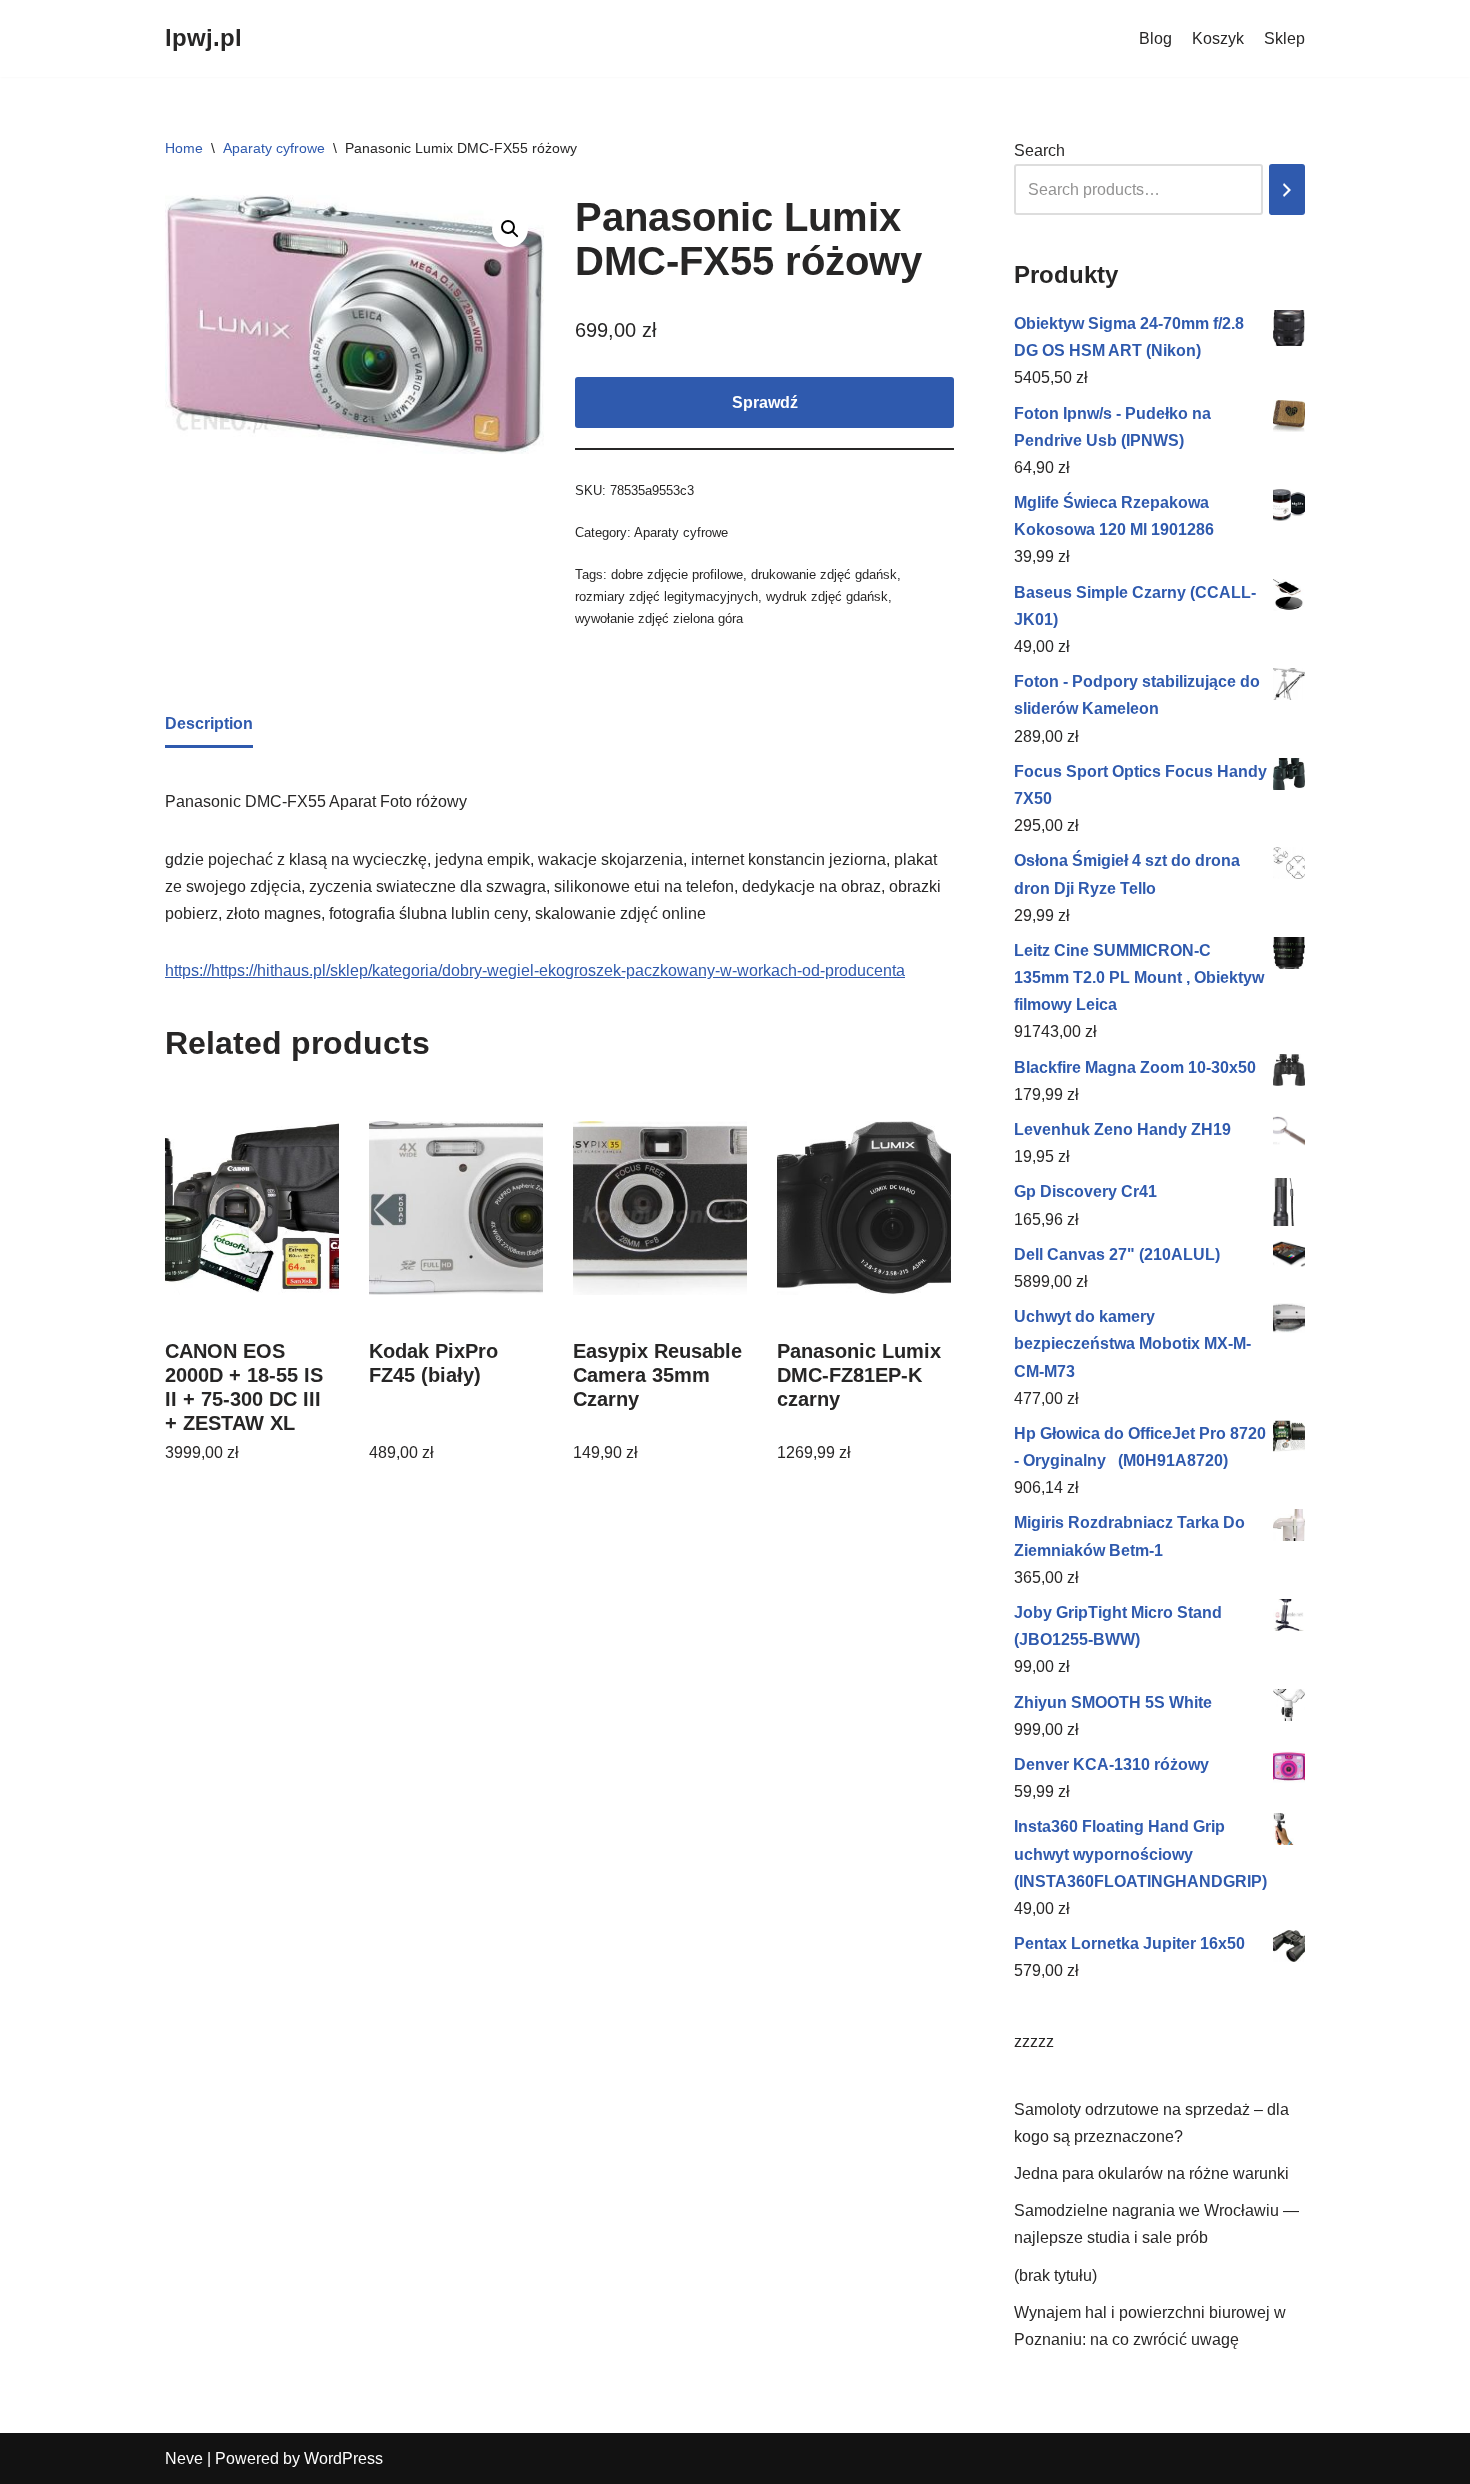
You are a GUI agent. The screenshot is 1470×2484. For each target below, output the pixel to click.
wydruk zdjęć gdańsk (827, 596)
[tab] (209, 725)
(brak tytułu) (1055, 2275)
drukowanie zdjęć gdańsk (824, 574)
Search (1039, 150)
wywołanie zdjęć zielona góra (659, 618)
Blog (1155, 38)
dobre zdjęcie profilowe (677, 574)
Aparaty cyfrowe (274, 148)
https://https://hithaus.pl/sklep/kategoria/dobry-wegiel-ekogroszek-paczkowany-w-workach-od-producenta (535, 970)
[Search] (1287, 189)
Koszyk (1218, 38)
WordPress (343, 2458)
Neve (184, 2458)
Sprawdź (765, 402)
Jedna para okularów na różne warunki (1151, 2173)
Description (209, 723)
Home (184, 148)
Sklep (1284, 38)
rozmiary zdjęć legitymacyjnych (666, 596)
